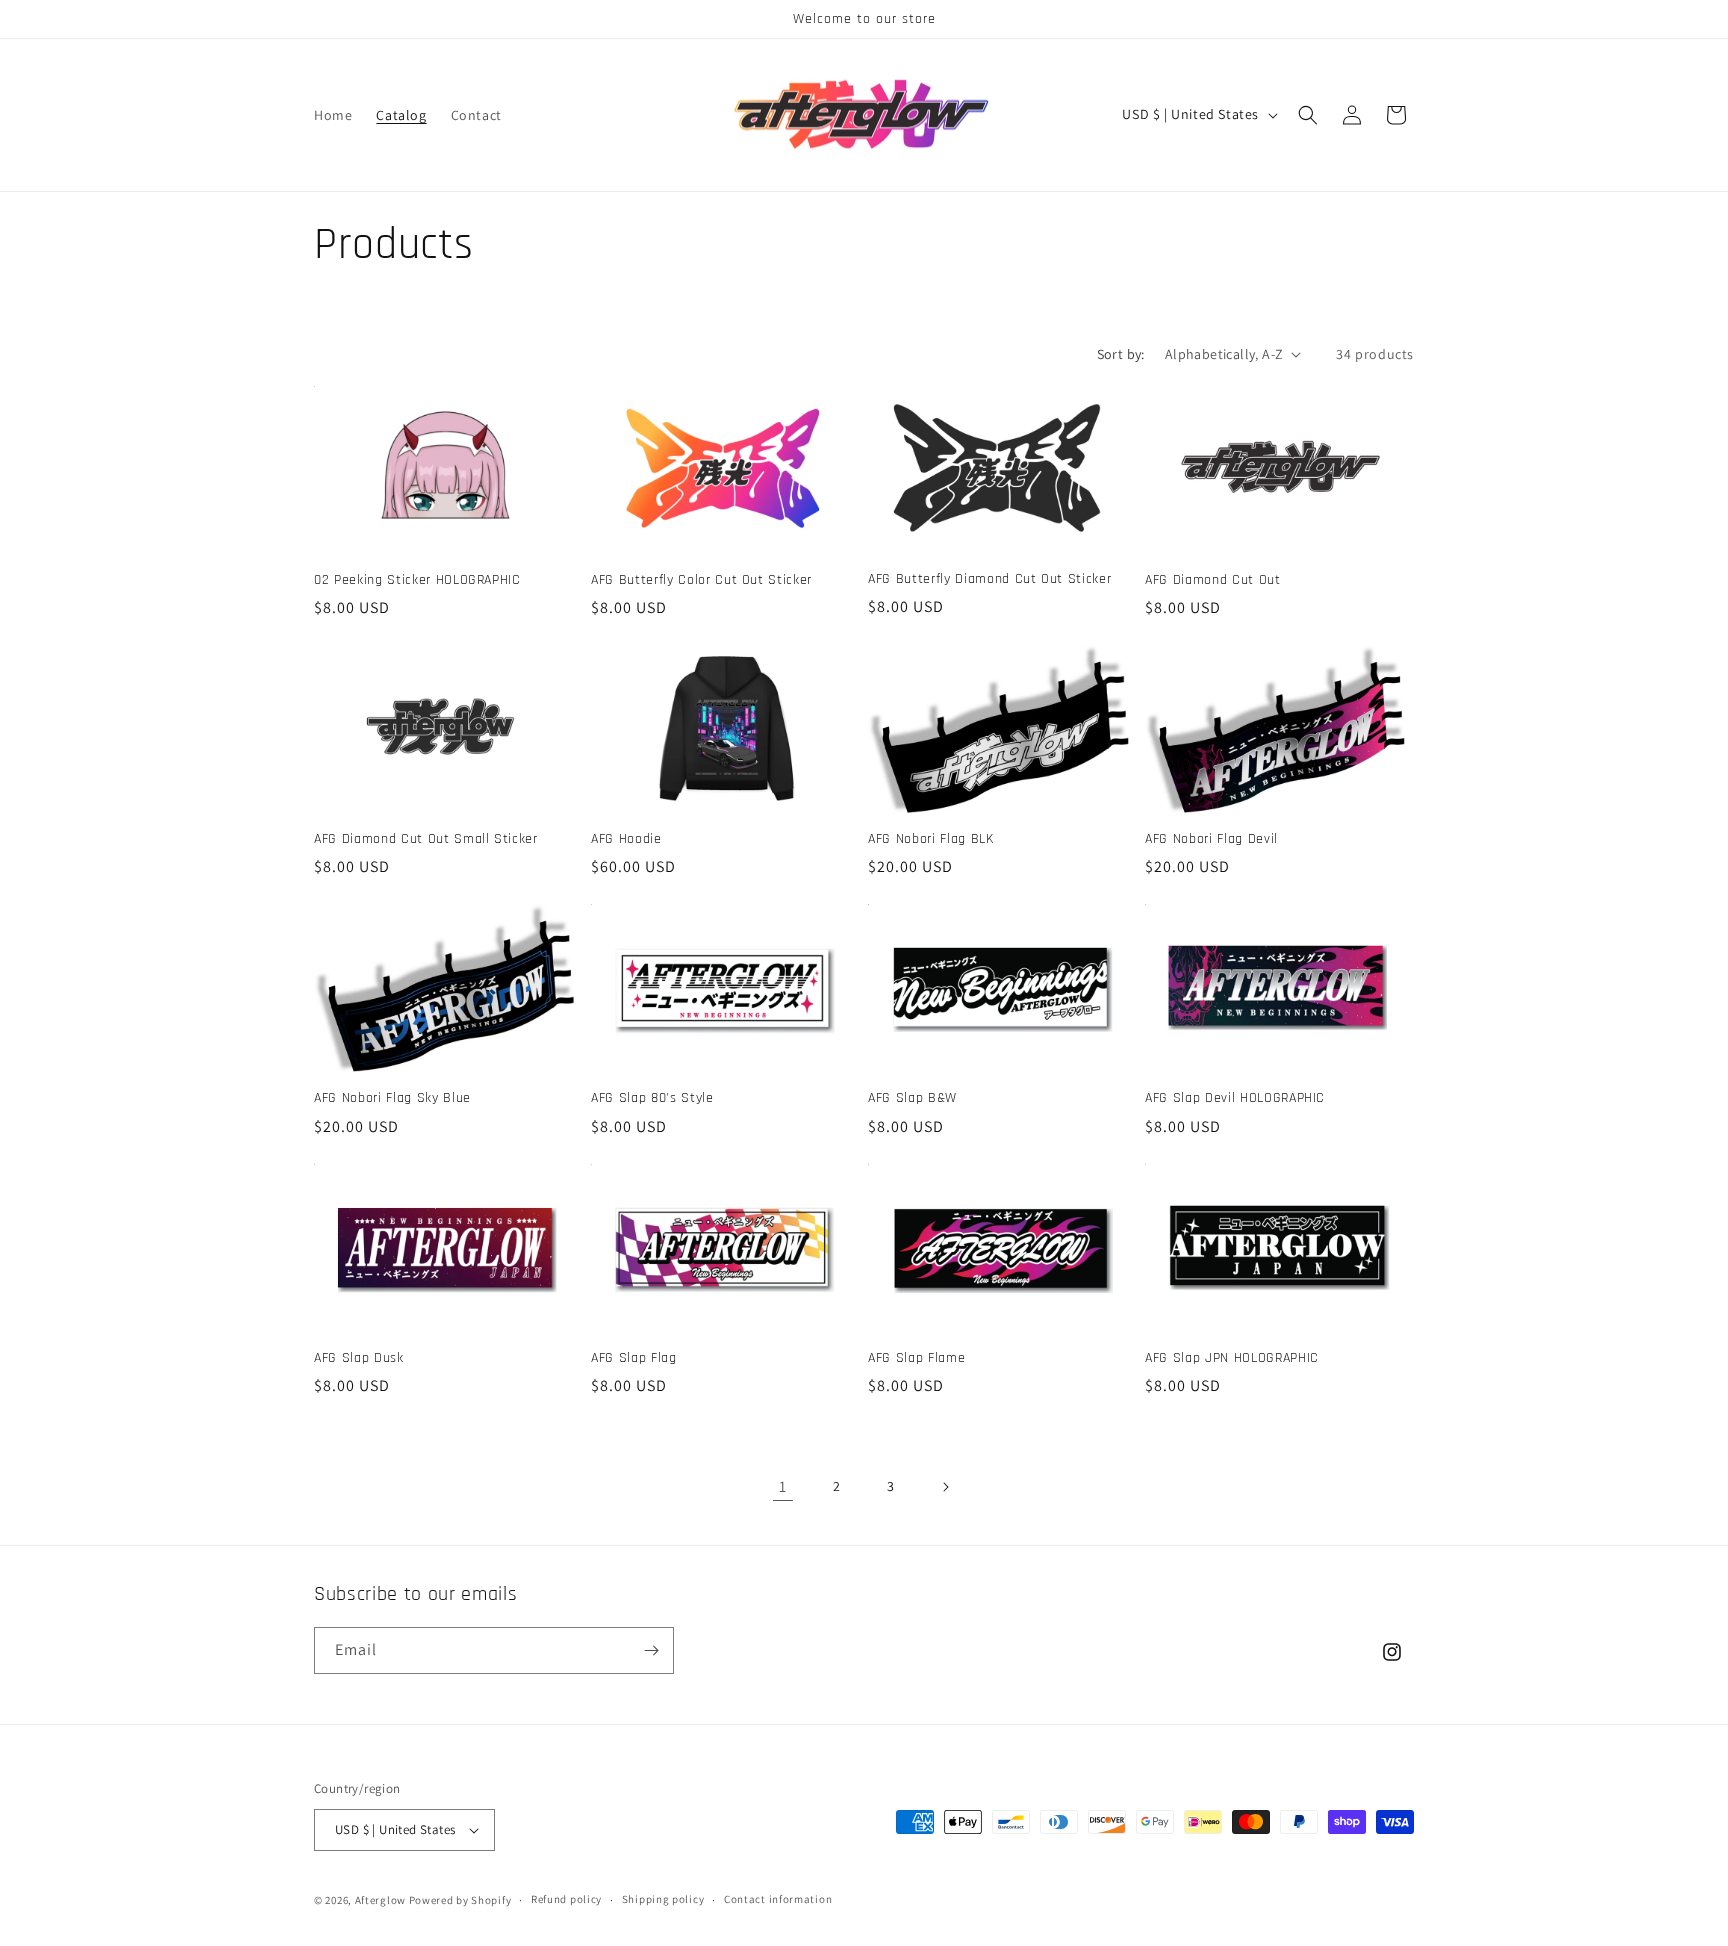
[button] (1308, 115)
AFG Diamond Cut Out (1213, 580)
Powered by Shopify (460, 1900)
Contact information (778, 1899)
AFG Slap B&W (912, 1098)
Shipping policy (663, 1899)
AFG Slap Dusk (359, 1358)
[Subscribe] (651, 1650)
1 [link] (783, 1486)
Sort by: (1121, 354)
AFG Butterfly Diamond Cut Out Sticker (989, 579)
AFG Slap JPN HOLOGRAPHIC (1232, 1358)
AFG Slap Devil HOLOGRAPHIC (1235, 1098)
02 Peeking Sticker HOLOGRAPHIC (417, 580)
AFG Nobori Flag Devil (1211, 839)
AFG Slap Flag (634, 1358)
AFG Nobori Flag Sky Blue (392, 1098)
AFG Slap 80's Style (652, 1098)
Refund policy (566, 1899)
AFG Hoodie (626, 839)
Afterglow (380, 1900)
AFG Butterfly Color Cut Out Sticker (701, 580)
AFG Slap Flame (916, 1358)
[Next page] (945, 1487)
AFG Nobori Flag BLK (931, 839)
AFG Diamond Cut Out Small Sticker (426, 839)
